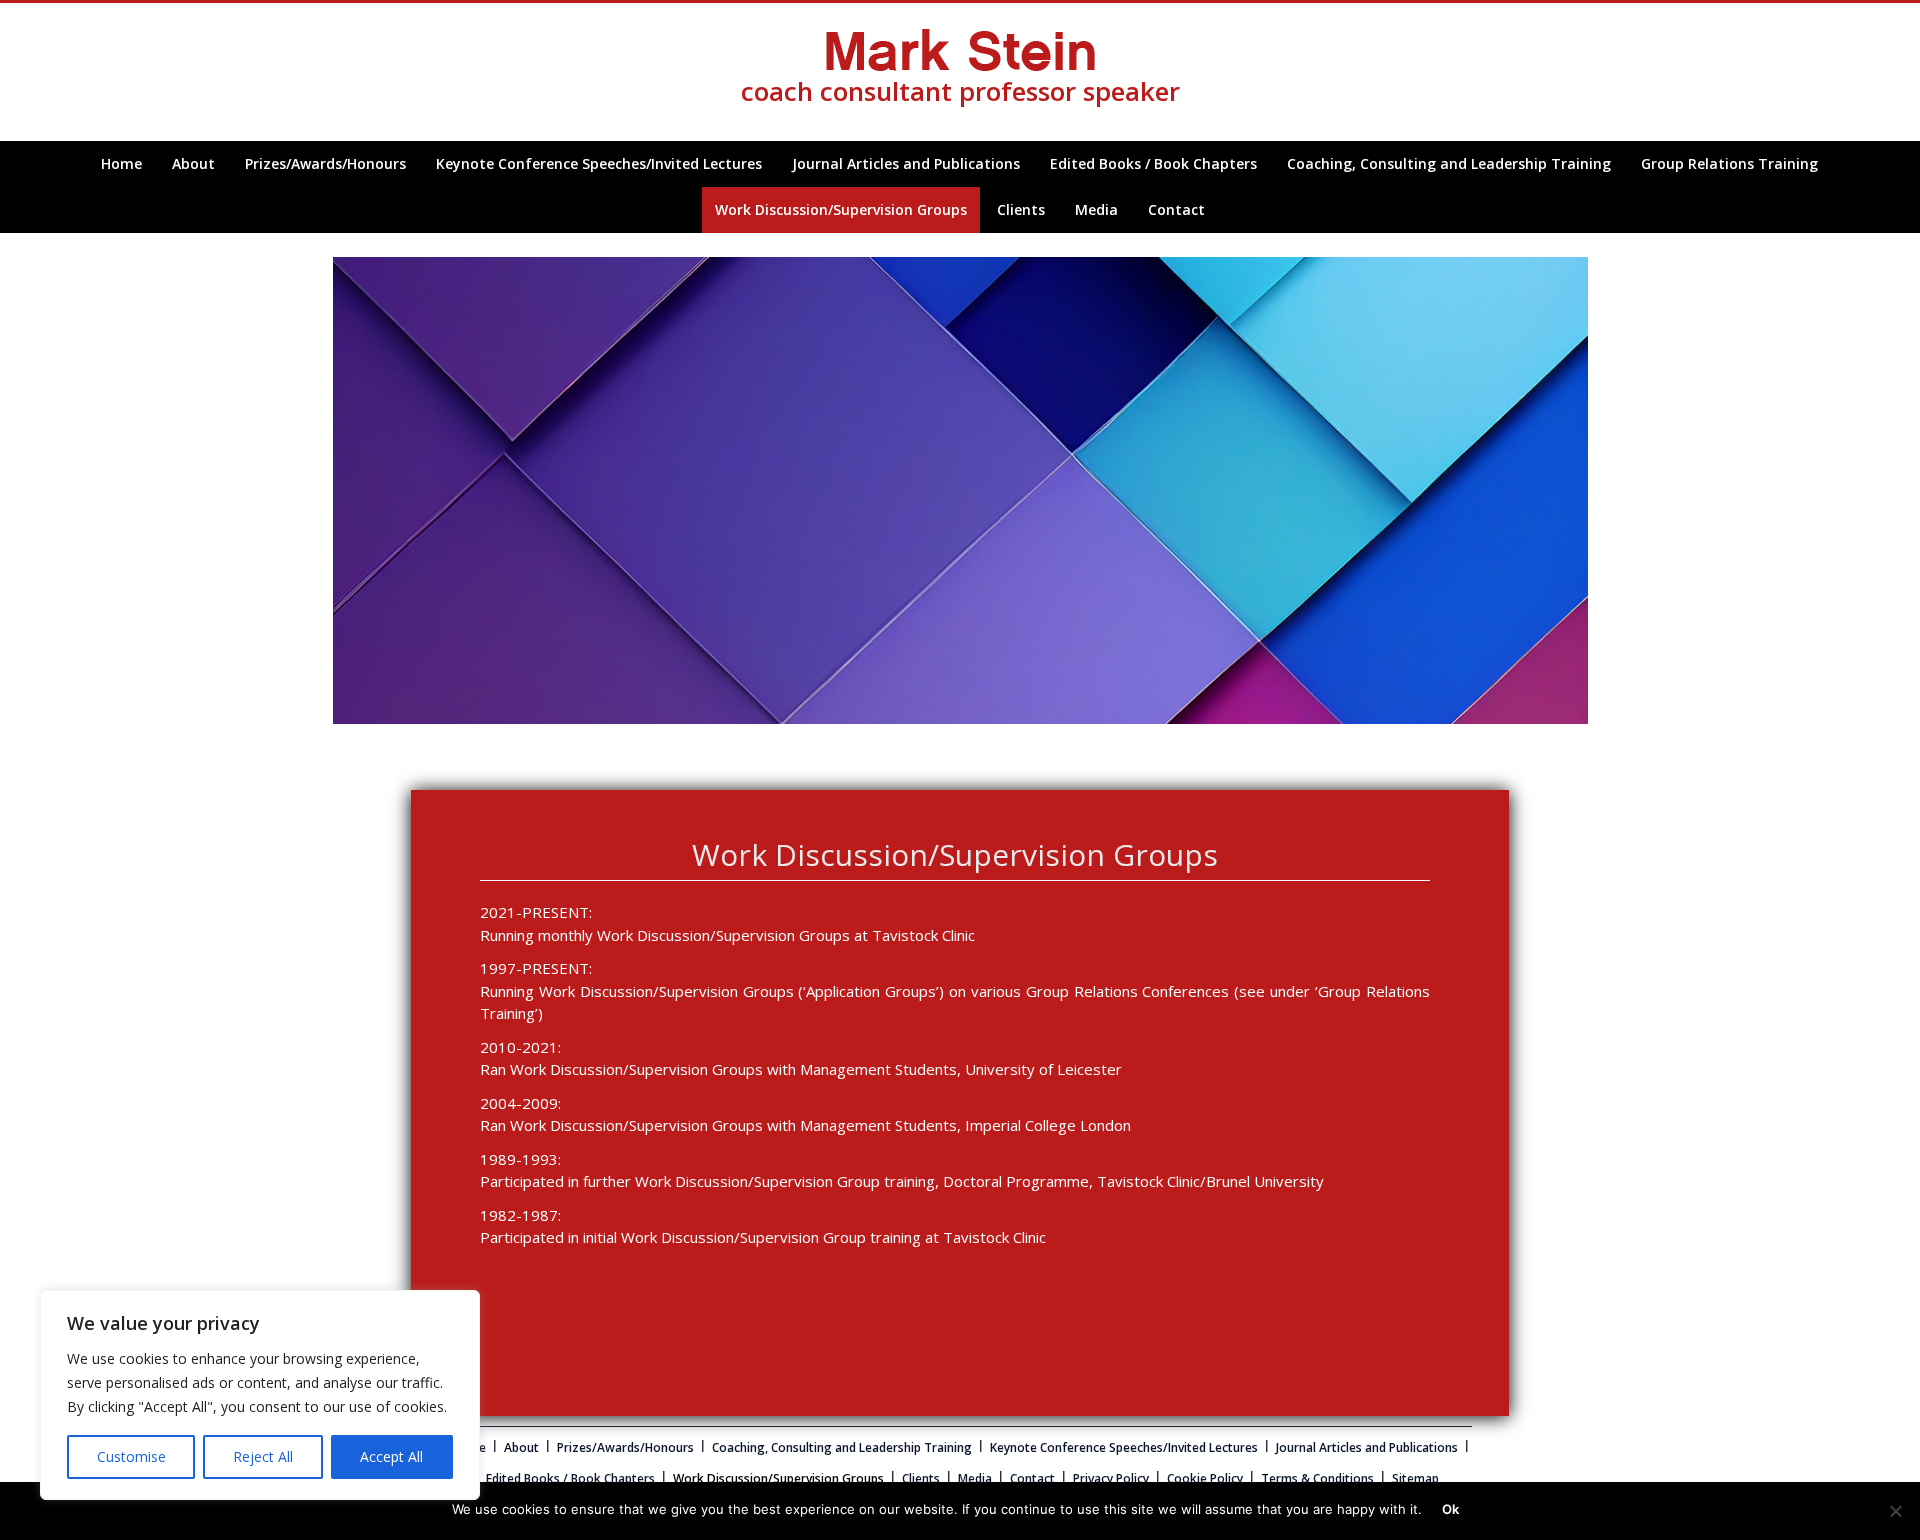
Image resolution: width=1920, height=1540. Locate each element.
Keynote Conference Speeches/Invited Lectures (599, 163)
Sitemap (1415, 1478)
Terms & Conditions (1317, 1478)
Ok (1450, 1509)
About (193, 163)
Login (16, 243)
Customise (131, 1456)
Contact (1176, 209)
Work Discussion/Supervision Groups (841, 209)
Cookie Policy (1205, 1478)
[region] (260, 1395)
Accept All (391, 1456)
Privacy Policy (1111, 1478)
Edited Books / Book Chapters (1153, 163)
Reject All (263, 1456)
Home (121, 163)
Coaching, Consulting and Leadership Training (1449, 163)
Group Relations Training (1729, 163)
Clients (1021, 209)
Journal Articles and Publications (906, 163)
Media (1096, 209)
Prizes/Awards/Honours (325, 163)
